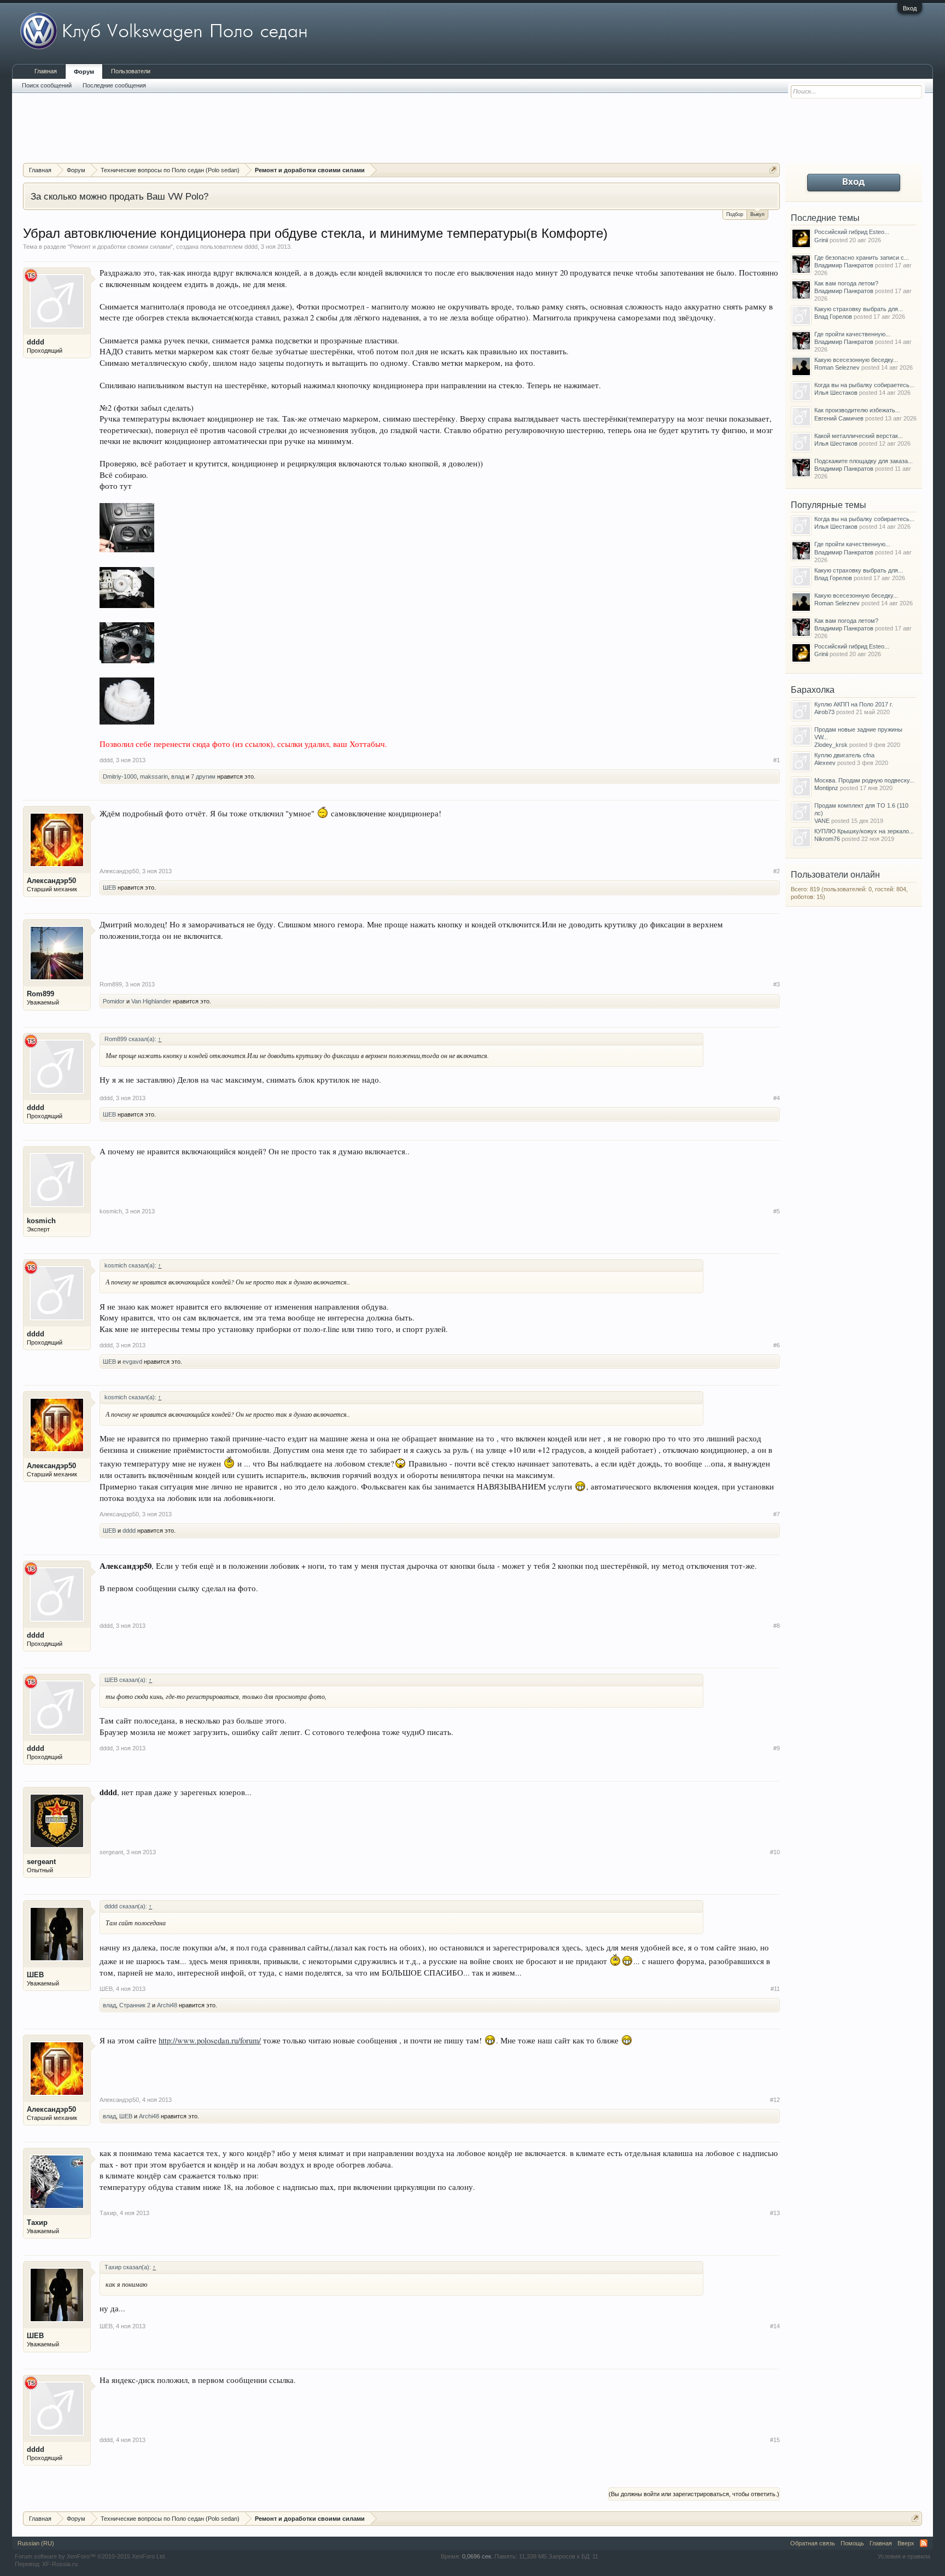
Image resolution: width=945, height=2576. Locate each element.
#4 (777, 1098)
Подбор (735, 214)
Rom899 (40, 994)
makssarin (154, 776)
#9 (777, 1748)
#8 (777, 1626)
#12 (775, 2100)
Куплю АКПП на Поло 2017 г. (854, 704)
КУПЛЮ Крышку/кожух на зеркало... (864, 831)
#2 (777, 871)
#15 (775, 2440)
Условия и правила (904, 2556)
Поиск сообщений (47, 85)
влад (178, 776)
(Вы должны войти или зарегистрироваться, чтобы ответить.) (694, 2494)
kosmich (41, 1221)
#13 (775, 2213)
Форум (84, 72)
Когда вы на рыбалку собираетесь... (864, 385)
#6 (777, 1345)
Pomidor (114, 1001)
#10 (775, 1852)
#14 (775, 2326)
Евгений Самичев (839, 418)
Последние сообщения (114, 85)
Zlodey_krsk (831, 745)
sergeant (41, 1862)
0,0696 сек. (477, 2556)
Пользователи (131, 71)
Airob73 (824, 712)
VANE (822, 821)
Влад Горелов (833, 317)
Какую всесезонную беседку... (856, 360)
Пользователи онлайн (835, 875)
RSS (924, 2543)
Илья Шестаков (836, 393)
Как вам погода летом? (846, 283)
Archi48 (167, 2005)
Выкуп (757, 214)
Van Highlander (151, 1001)
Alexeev (825, 763)
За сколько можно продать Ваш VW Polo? (119, 196)
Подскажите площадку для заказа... (864, 461)
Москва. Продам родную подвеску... (864, 780)
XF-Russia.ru (60, 2564)
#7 (777, 1514)
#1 (777, 760)
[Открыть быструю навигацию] (773, 170)
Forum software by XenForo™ (91, 2556)
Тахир (37, 2222)
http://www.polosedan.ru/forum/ (210, 2040)
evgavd (132, 1362)
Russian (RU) (36, 2543)
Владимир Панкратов (844, 265)
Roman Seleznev (837, 367)
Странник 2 (135, 2005)
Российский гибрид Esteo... (852, 232)
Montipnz (826, 788)
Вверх (906, 2543)
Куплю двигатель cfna (844, 755)
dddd (251, 247)
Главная (46, 71)
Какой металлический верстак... (859, 436)
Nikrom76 (827, 839)
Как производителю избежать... (857, 410)
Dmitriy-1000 (120, 776)
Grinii (821, 240)
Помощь (852, 2543)
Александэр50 (51, 881)
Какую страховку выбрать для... (859, 309)
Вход (910, 8)
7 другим (203, 776)
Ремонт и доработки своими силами (120, 247)
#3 (777, 984)
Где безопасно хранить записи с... (862, 258)
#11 (775, 1989)
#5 (777, 1211)
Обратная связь (813, 2543)
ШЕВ (109, 887)
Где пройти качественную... (852, 334)
